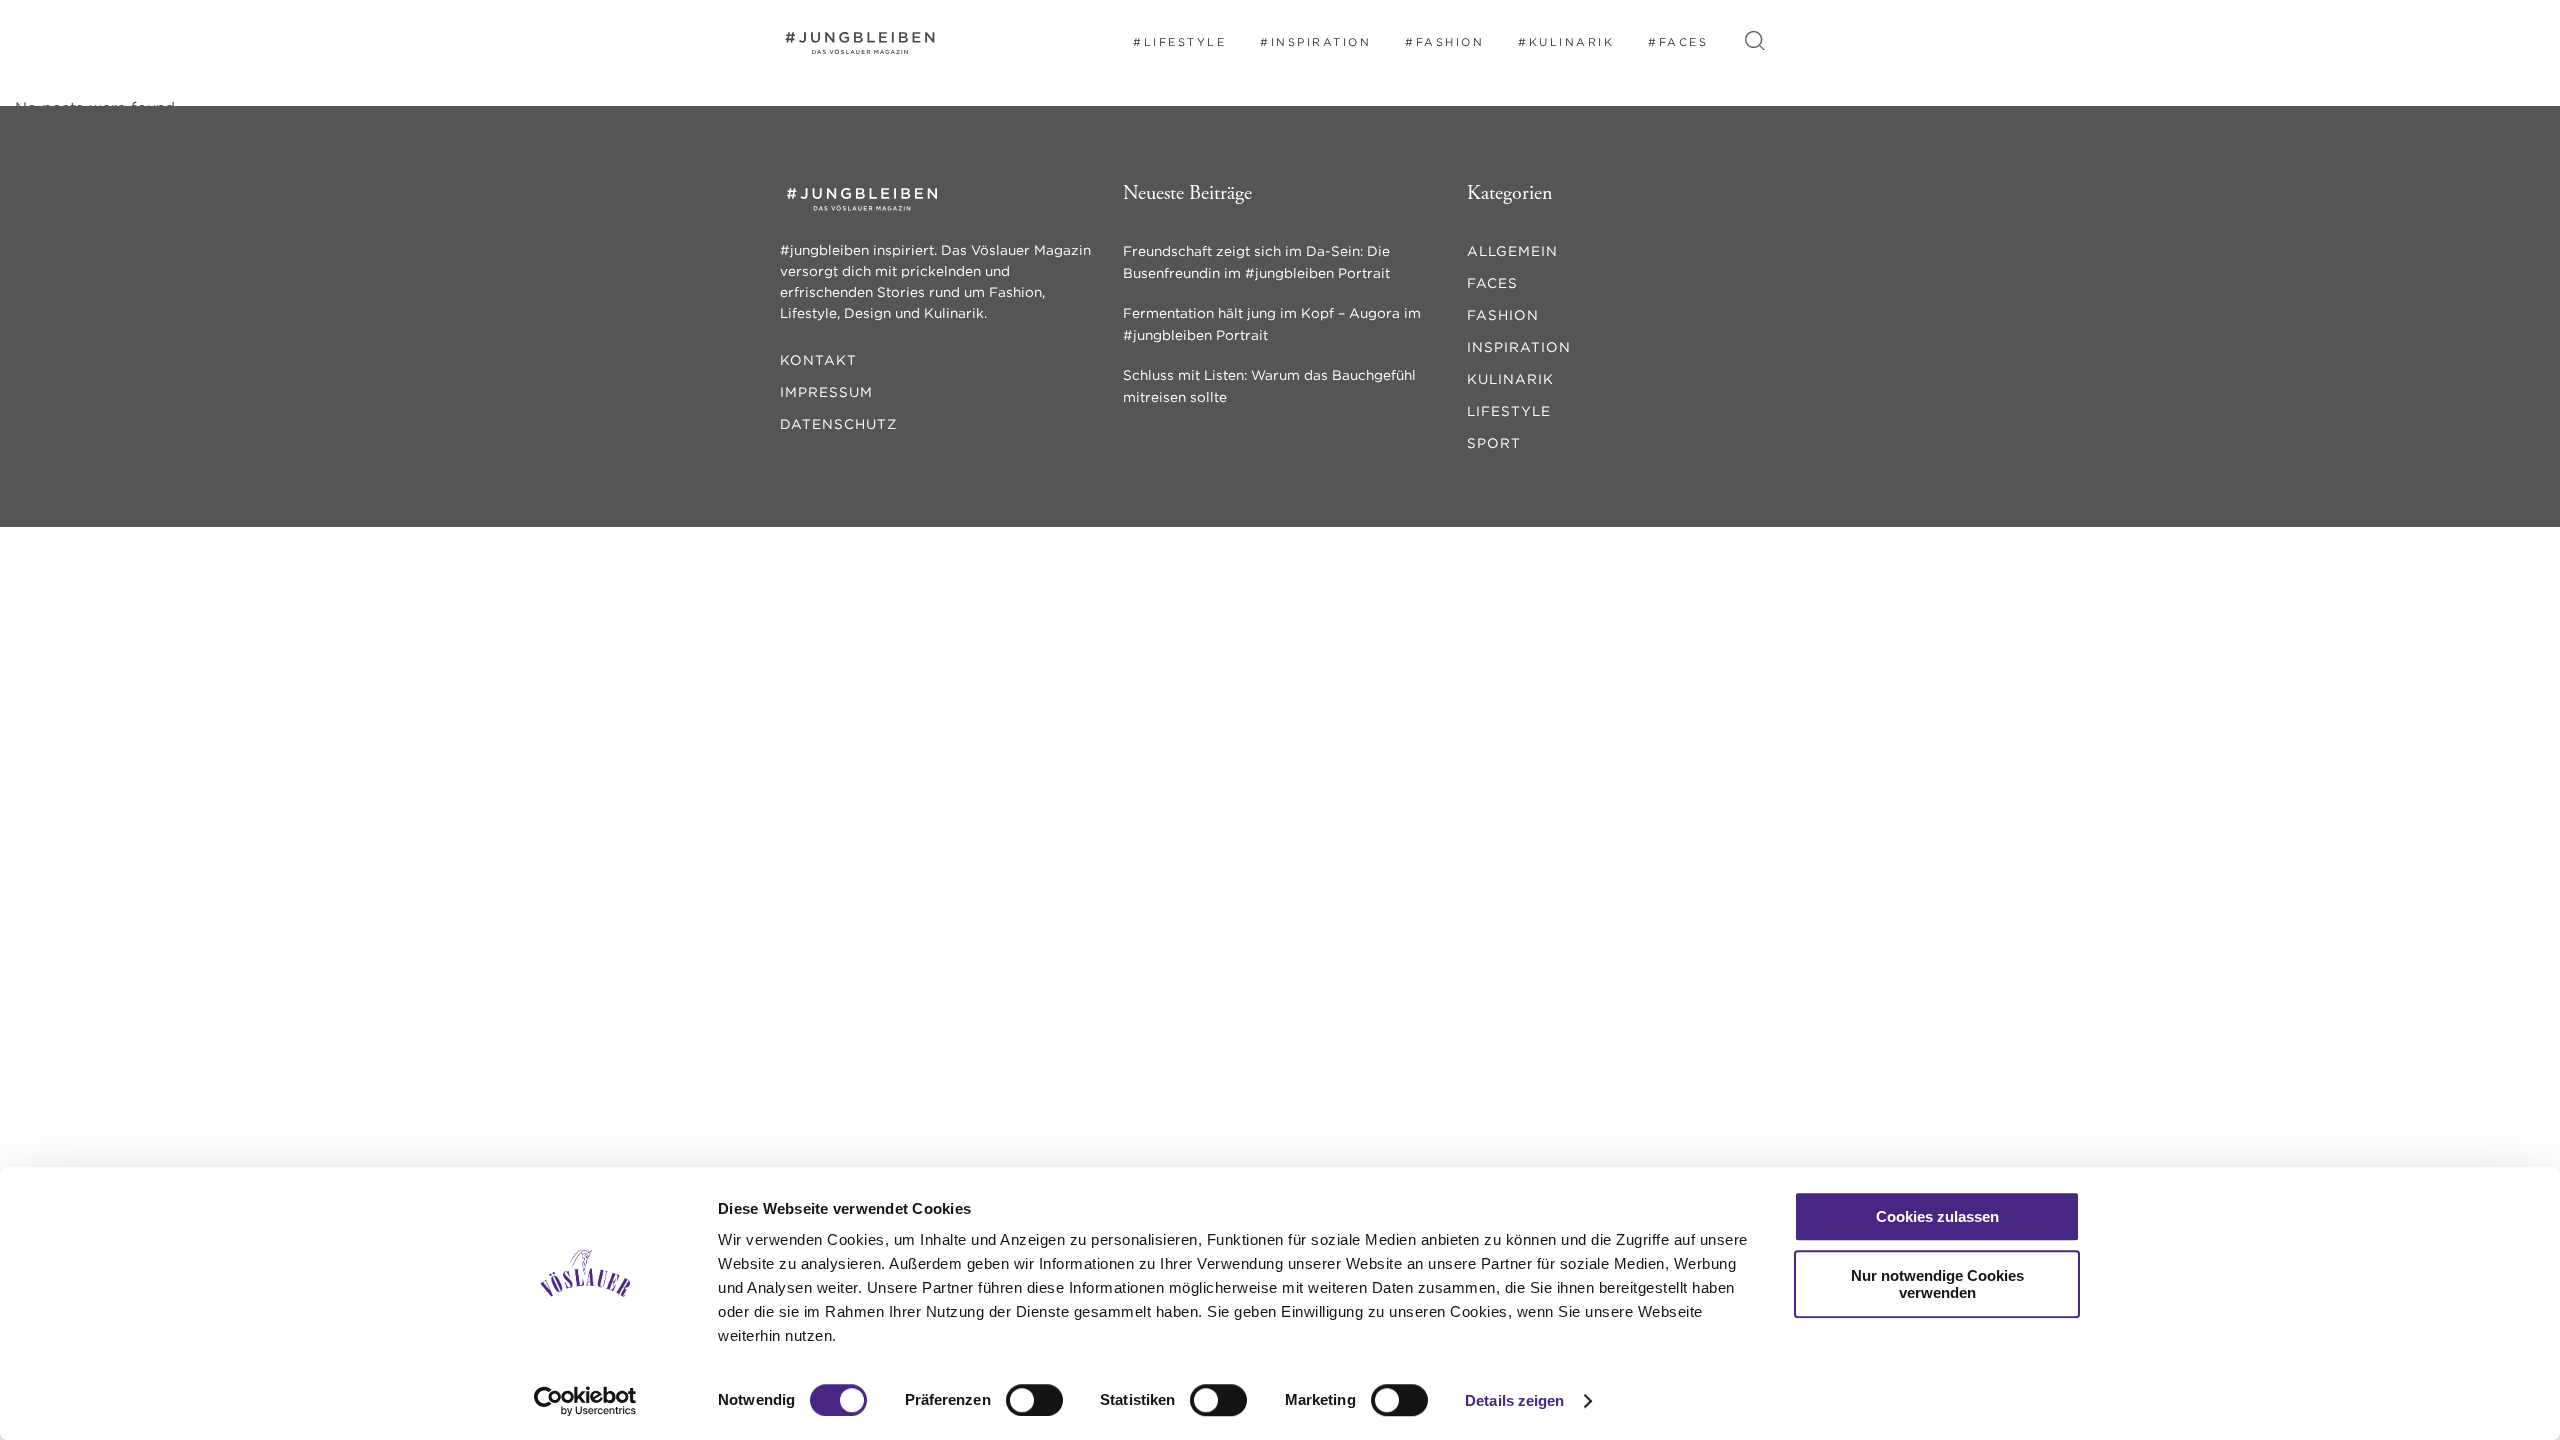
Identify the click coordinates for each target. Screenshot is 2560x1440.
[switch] (1034, 1400)
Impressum (826, 392)
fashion (1503, 315)
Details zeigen (1514, 1400)
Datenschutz (838, 424)
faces (1492, 283)
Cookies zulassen (1937, 1216)
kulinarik (1510, 379)
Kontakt (818, 360)
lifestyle (1509, 411)
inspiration (1519, 347)
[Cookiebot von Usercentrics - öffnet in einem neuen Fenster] (585, 1401)
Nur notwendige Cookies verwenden (1937, 1284)
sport (1494, 443)
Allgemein (1512, 251)
